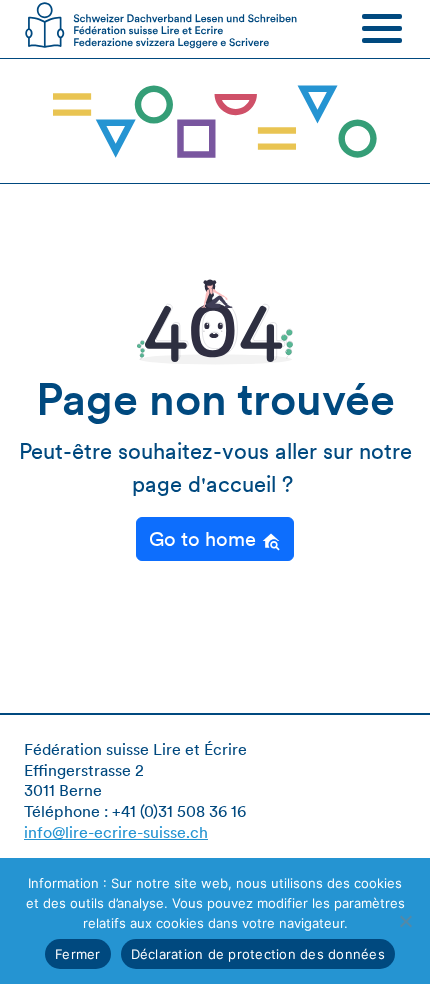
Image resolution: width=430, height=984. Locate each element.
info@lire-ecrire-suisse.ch (116, 832)
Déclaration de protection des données (258, 954)
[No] (405, 921)
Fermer (78, 954)
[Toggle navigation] (382, 28)
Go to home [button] (205, 539)
